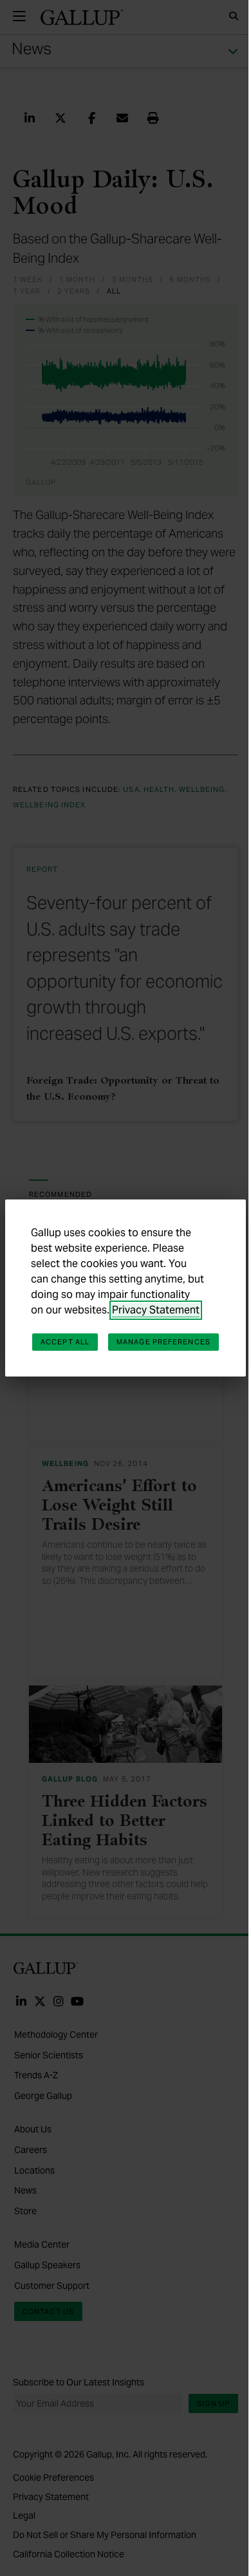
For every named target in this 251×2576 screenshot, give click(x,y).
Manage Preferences (163, 1342)
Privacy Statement (156, 1310)
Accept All (65, 1342)
